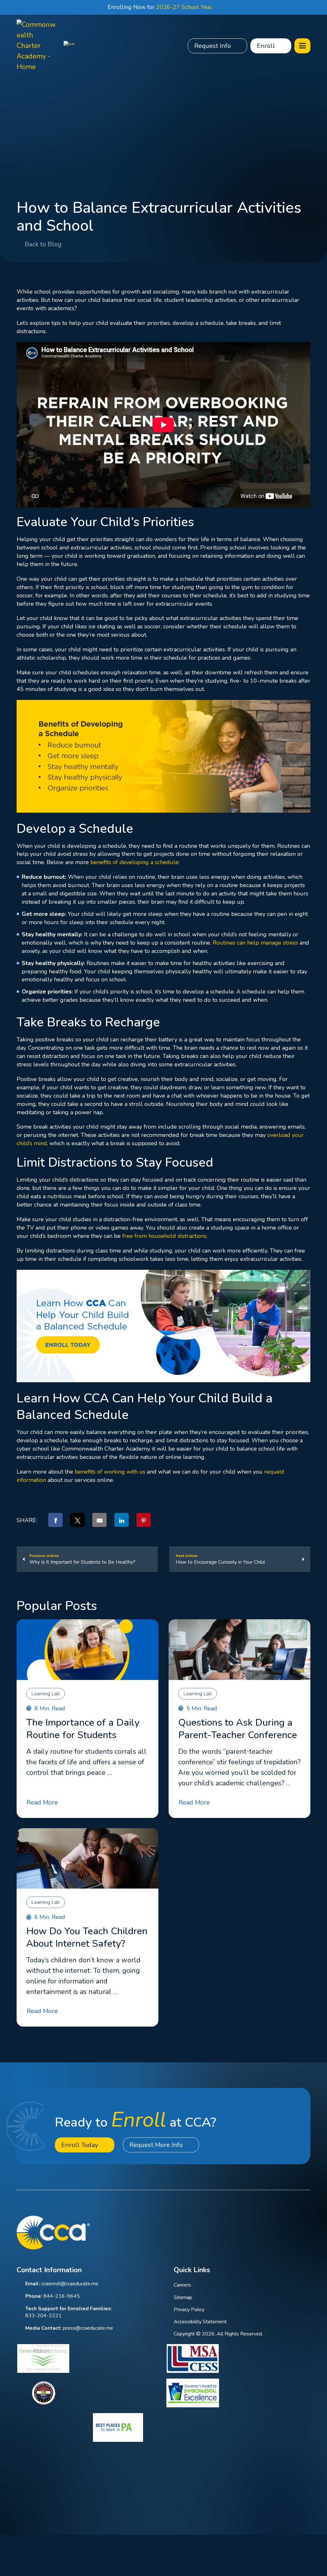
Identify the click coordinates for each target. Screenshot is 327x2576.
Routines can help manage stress (255, 943)
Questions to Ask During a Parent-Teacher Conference (238, 1729)
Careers (182, 2285)
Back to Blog (43, 244)
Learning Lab (46, 1694)
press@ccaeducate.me (88, 2328)
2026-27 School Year (184, 7)
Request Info (213, 46)
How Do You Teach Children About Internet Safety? (87, 1937)
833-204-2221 (43, 2316)
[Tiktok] (307, 2232)
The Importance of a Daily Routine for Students (83, 1729)
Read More (42, 1802)
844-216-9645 (62, 2296)
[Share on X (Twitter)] (77, 1520)
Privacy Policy (189, 2310)
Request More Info (156, 2145)
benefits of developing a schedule (134, 862)
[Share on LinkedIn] (122, 1520)
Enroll (266, 46)
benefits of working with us (110, 1472)
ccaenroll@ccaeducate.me (70, 2284)
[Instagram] (290, 2232)
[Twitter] (273, 2232)
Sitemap (183, 2297)
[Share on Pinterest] (144, 1520)
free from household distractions (164, 1236)
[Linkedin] (256, 2232)
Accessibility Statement (200, 2322)
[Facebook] (239, 2232)
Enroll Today (80, 2145)
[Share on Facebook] (55, 1520)
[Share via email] (99, 1520)
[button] (302, 46)
